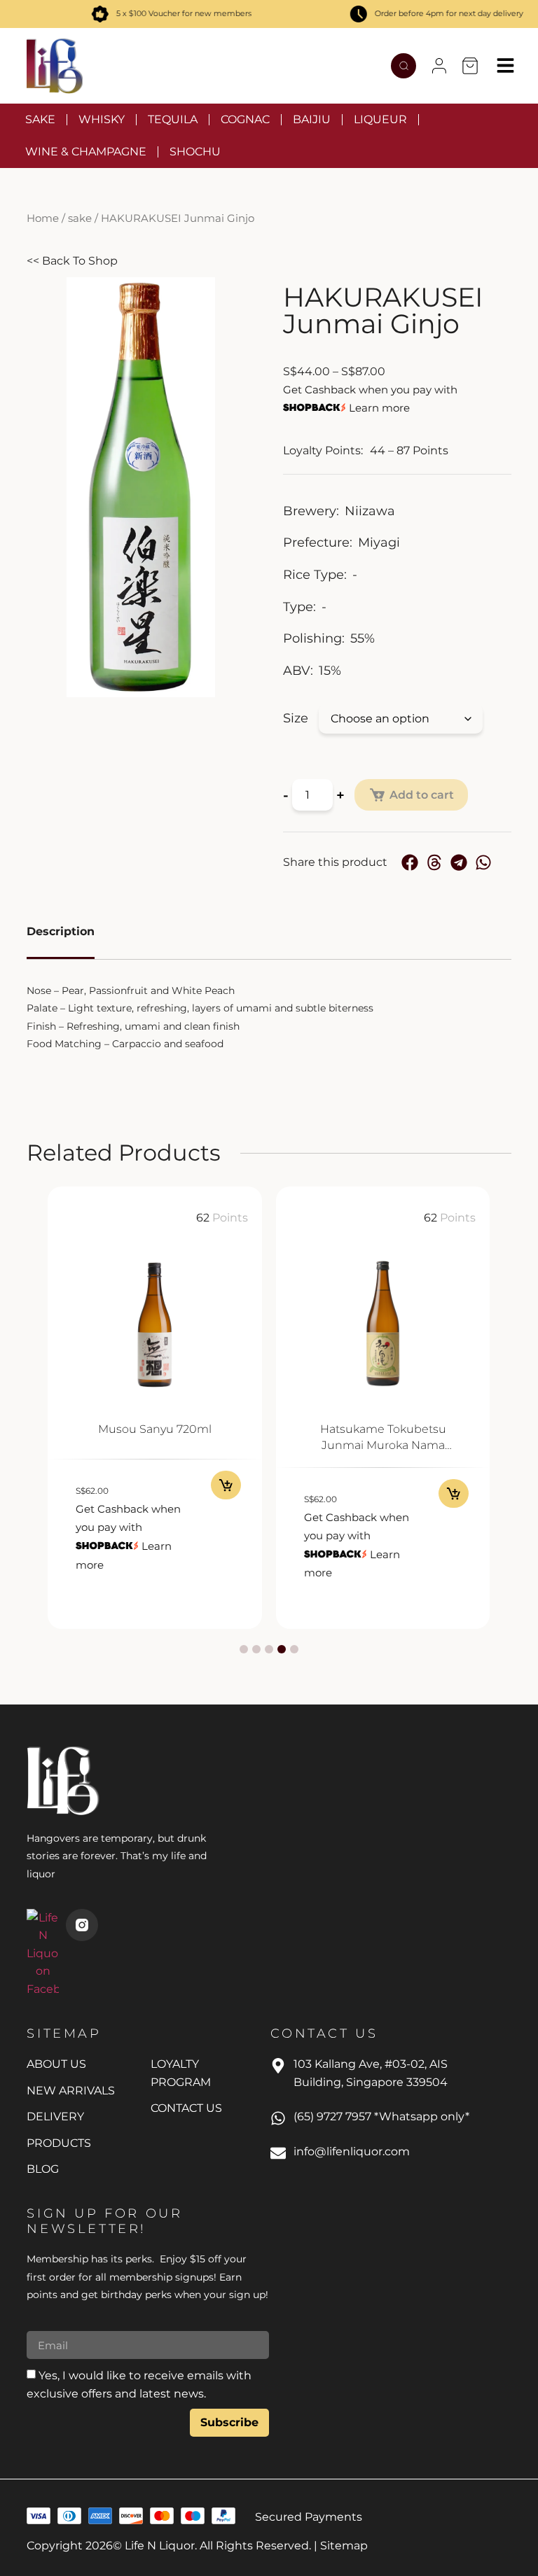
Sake (40, 119)
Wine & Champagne (86, 152)
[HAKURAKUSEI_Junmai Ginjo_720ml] (141, 487)
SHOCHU (195, 152)
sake (80, 218)
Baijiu (312, 119)
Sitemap (344, 2546)
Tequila (173, 119)
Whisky (102, 119)
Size (296, 718)
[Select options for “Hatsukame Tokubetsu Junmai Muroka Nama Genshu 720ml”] (226, 1493)
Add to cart (422, 795)
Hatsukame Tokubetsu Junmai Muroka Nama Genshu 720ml (155, 1445)
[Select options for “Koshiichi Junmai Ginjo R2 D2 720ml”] (454, 1493)
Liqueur (380, 119)
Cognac (245, 119)
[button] (439, 66)
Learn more (379, 408)
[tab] (61, 933)
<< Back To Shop (72, 261)
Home (43, 218)
